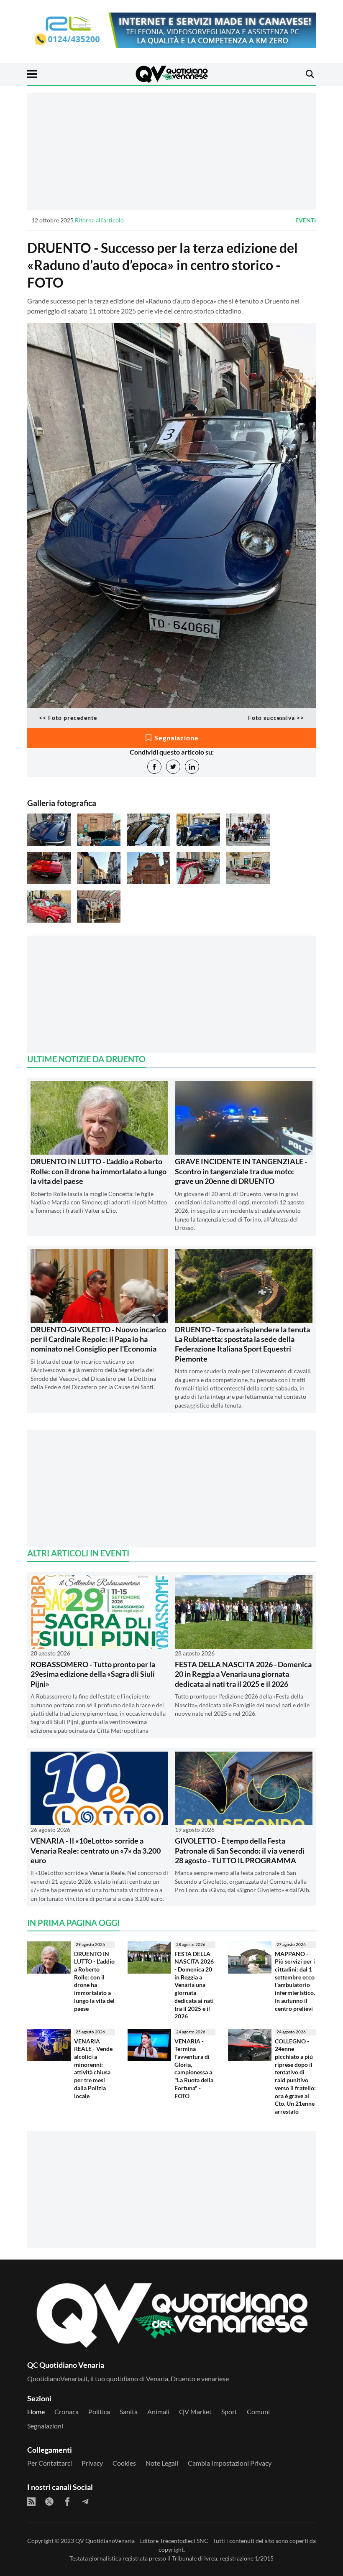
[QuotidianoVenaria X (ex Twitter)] (49, 2502)
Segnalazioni (45, 2426)
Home (36, 2411)
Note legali (162, 2463)
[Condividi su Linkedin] (192, 767)
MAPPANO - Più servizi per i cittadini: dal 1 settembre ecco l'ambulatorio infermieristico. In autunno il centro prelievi (295, 1981)
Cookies (124, 2463)
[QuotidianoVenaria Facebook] (67, 2502)
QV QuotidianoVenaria (105, 2541)
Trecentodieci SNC (184, 2541)
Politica (99, 2411)
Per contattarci (50, 2463)
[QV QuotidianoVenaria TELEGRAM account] (85, 2502)
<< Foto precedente (68, 718)
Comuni (258, 2411)
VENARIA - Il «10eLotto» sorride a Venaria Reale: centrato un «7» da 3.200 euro (96, 1850)
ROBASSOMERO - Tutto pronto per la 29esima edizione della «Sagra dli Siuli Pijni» (93, 1674)
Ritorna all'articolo (99, 220)
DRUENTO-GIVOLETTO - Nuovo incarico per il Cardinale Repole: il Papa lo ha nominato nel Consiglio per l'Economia (98, 1339)
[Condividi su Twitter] (173, 767)
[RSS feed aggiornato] (31, 2502)
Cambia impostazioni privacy (230, 2463)
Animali (158, 2411)
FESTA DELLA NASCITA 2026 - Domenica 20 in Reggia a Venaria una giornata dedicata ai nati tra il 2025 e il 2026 (243, 1674)
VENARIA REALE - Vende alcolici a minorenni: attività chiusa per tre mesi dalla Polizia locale (93, 2068)
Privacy (92, 2463)
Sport (229, 2411)
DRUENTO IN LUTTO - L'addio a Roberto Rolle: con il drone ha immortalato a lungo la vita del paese (99, 1171)
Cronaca (67, 2411)
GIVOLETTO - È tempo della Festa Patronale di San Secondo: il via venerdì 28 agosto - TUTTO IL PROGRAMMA (240, 1850)
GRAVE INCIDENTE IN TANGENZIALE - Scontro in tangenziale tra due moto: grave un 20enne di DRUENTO (241, 1171)
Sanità (129, 2411)
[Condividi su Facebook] (154, 767)
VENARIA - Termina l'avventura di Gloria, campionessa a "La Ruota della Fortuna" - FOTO (194, 2068)
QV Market (195, 2411)
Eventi (306, 220)
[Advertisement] (171, 151)
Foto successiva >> (276, 718)
